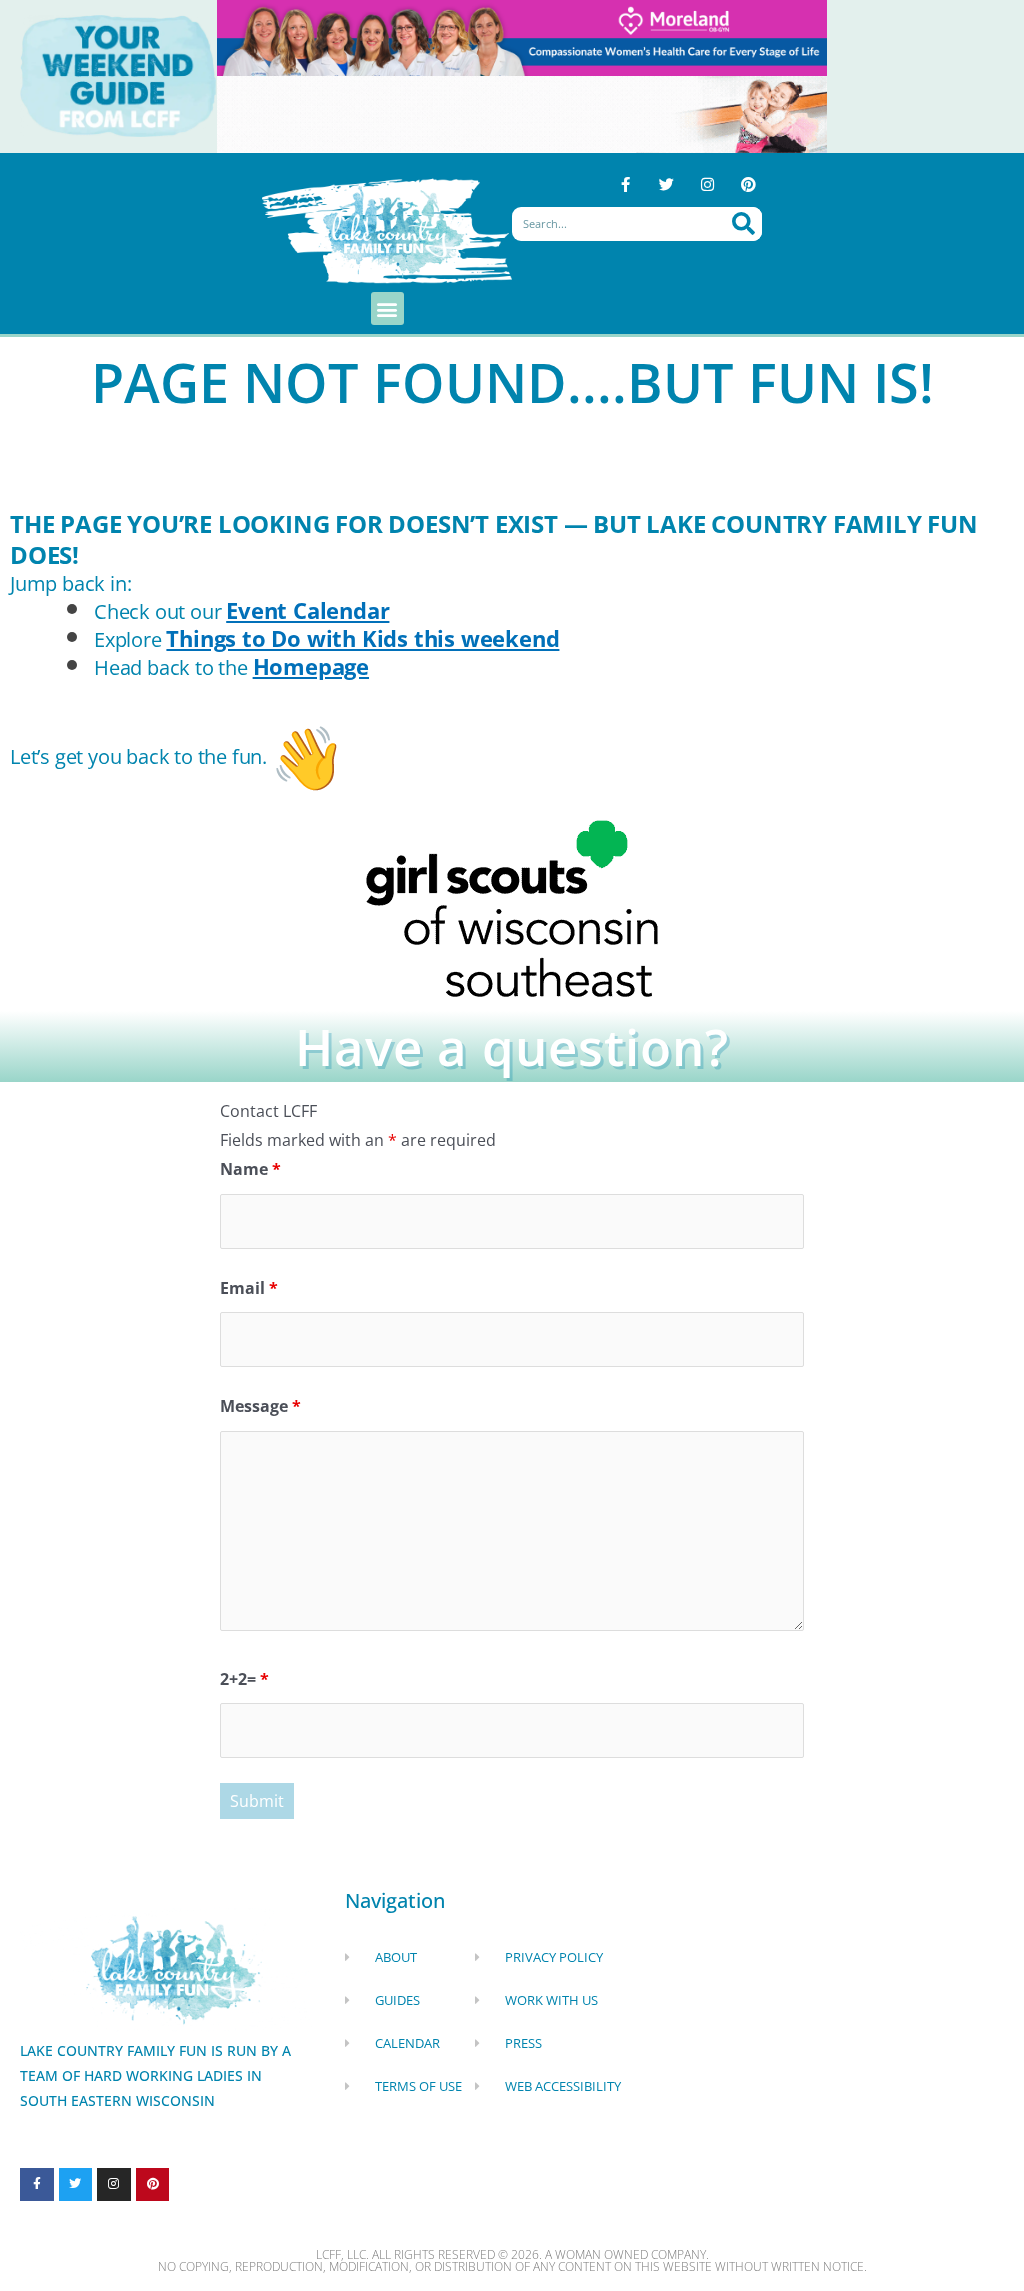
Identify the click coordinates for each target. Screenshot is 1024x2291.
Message (260, 1406)
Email (249, 1288)
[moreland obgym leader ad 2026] (522, 36)
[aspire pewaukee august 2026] (522, 113)
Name (250, 1169)
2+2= (244, 1679)
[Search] (743, 224)
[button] (387, 308)
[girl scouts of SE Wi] (512, 907)
